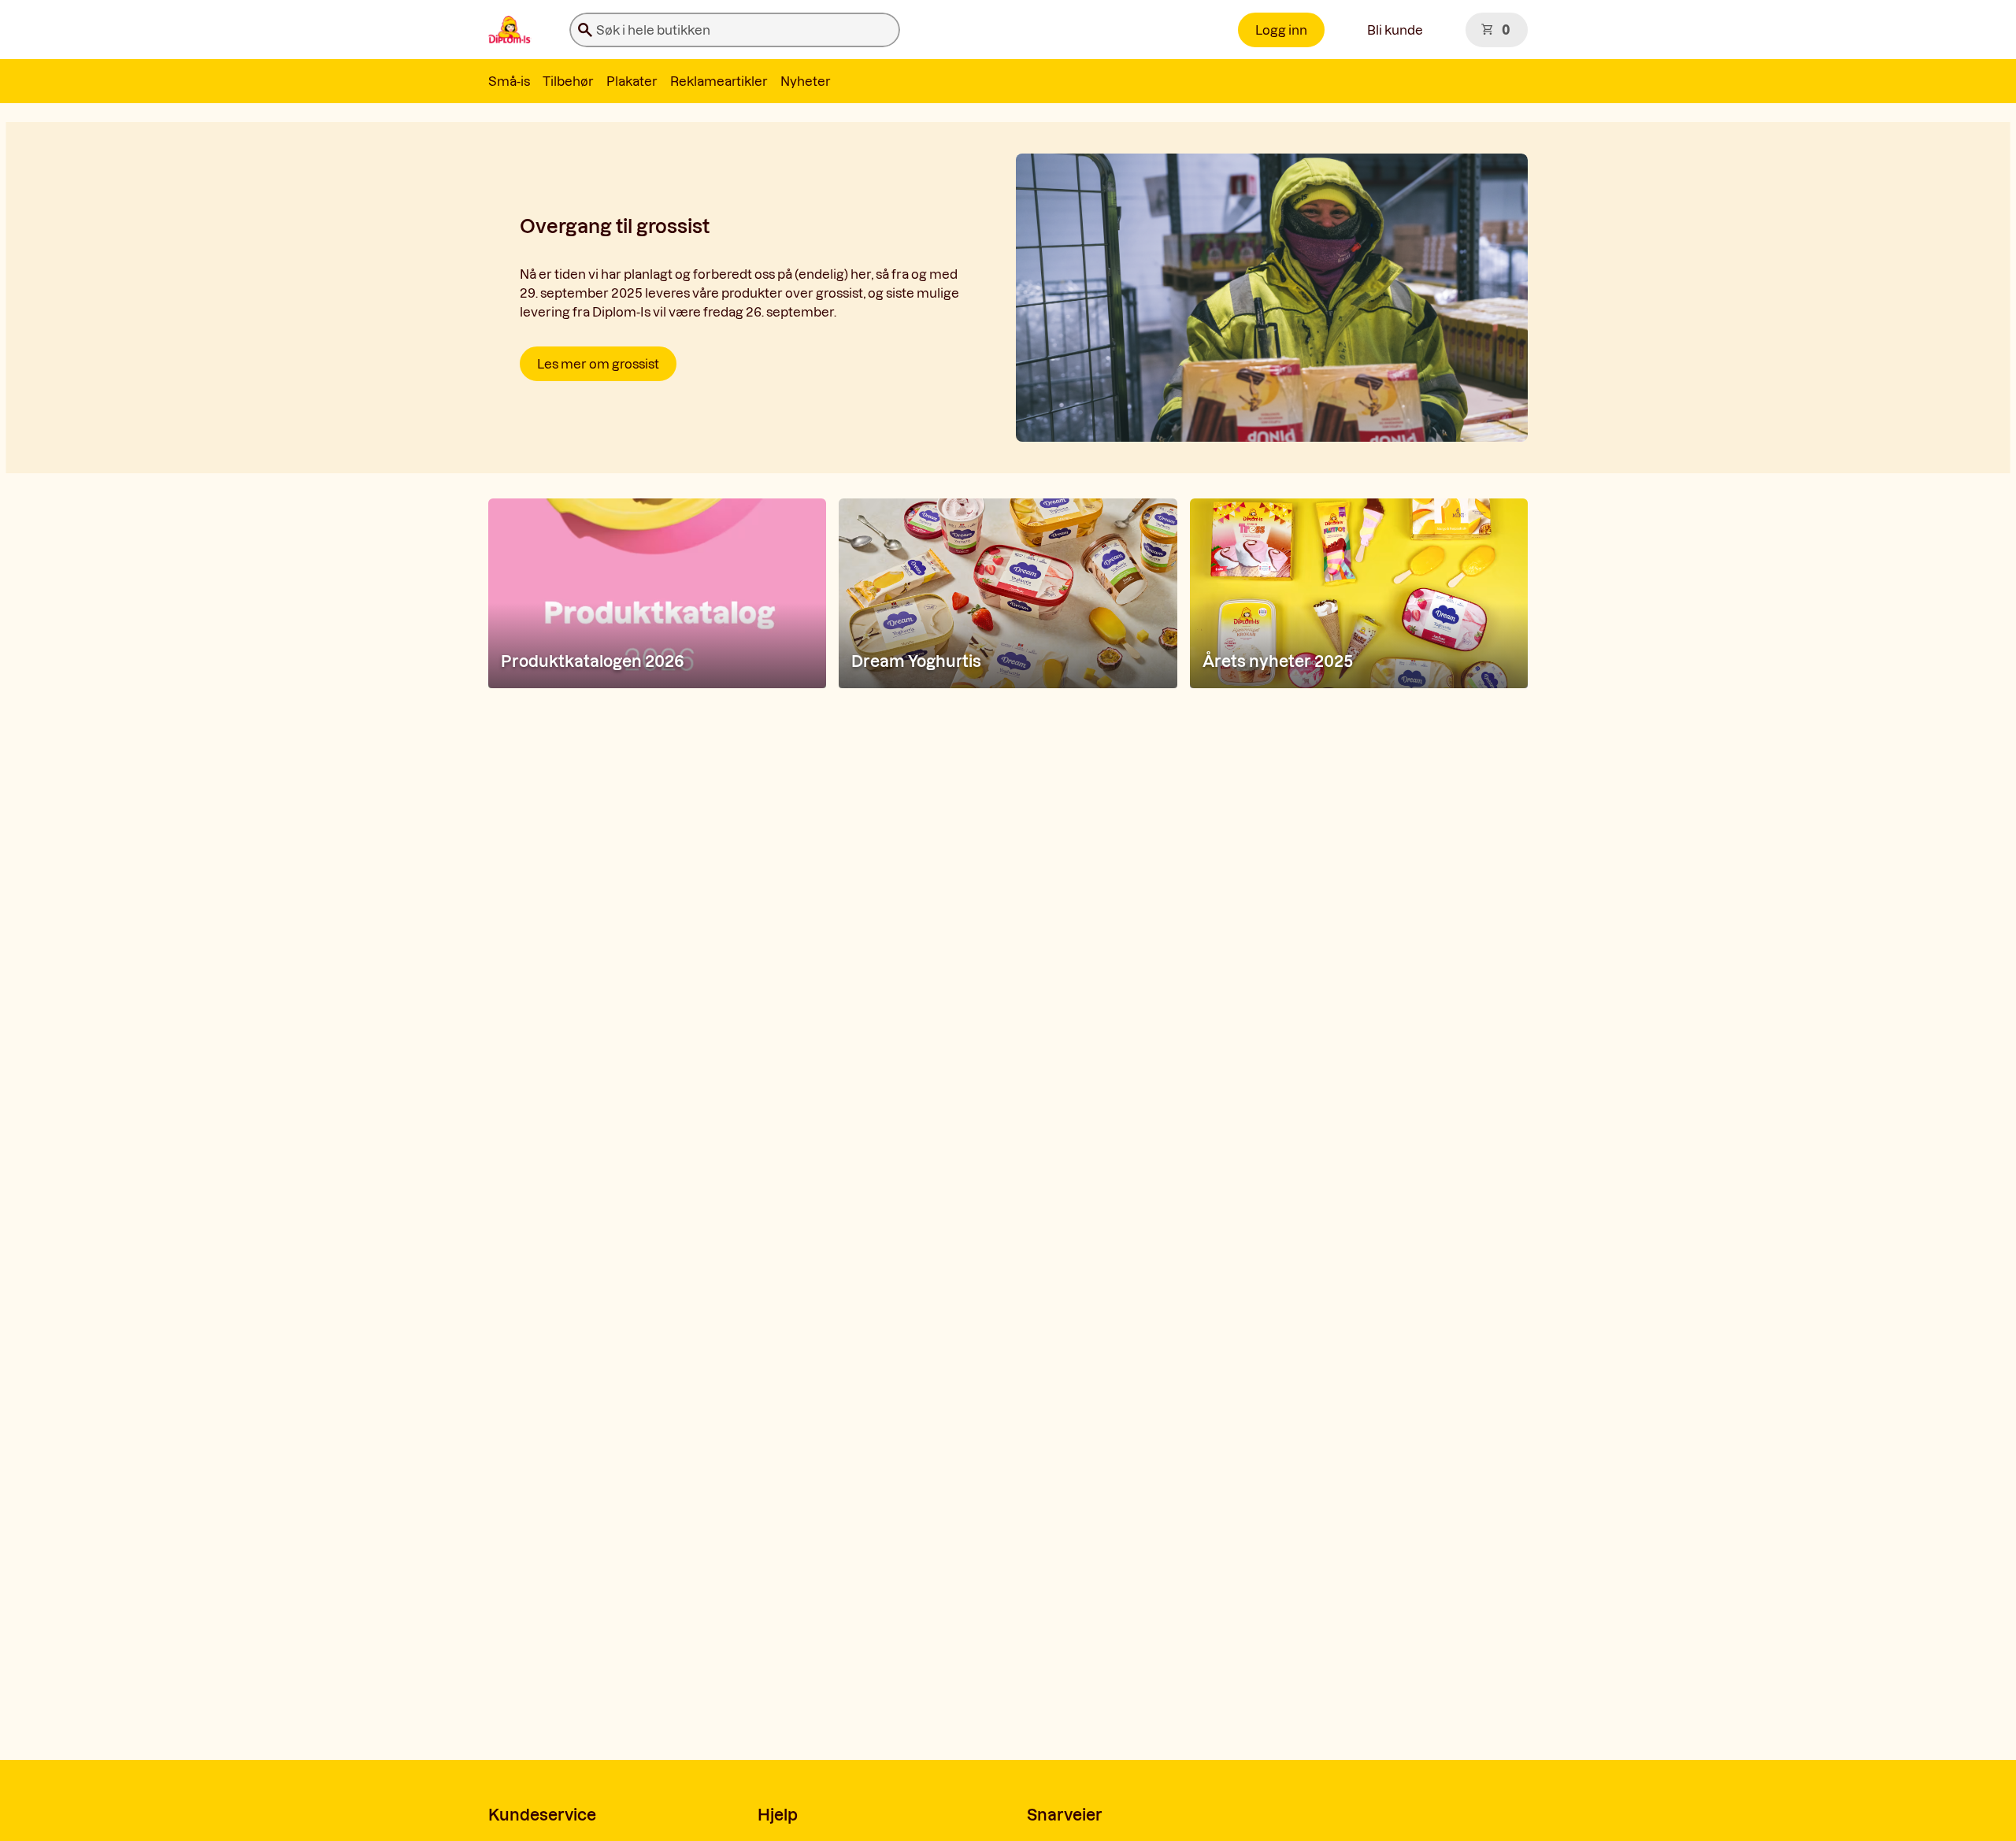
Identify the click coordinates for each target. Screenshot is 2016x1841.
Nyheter (806, 81)
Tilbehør (568, 81)
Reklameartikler (719, 81)
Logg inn (1281, 30)
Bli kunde (1395, 30)
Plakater (632, 81)
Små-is (509, 81)
